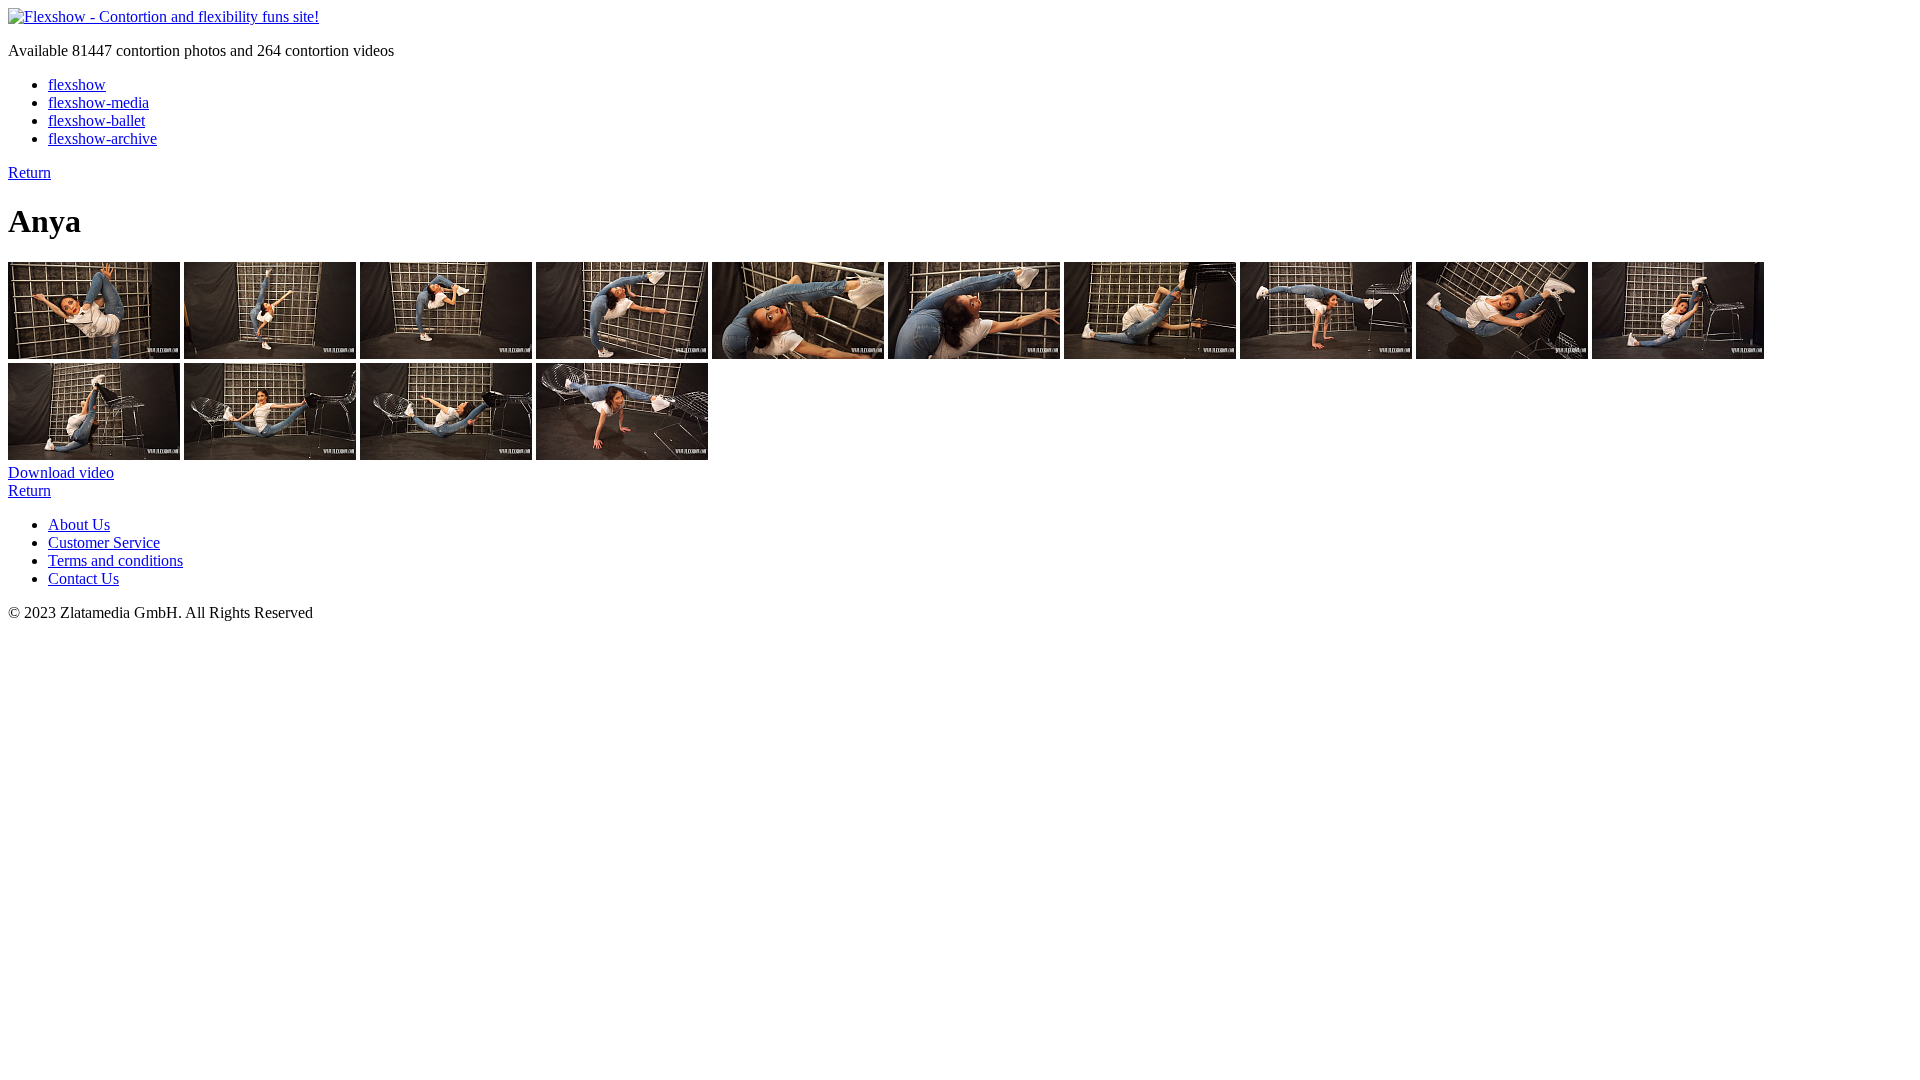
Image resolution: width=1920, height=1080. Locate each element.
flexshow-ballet (96, 120)
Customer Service (104, 542)
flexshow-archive (102, 138)
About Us (79, 524)
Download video (61, 472)
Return (29, 172)
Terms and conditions (115, 560)
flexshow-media (98, 102)
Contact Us (83, 578)
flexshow (77, 84)
